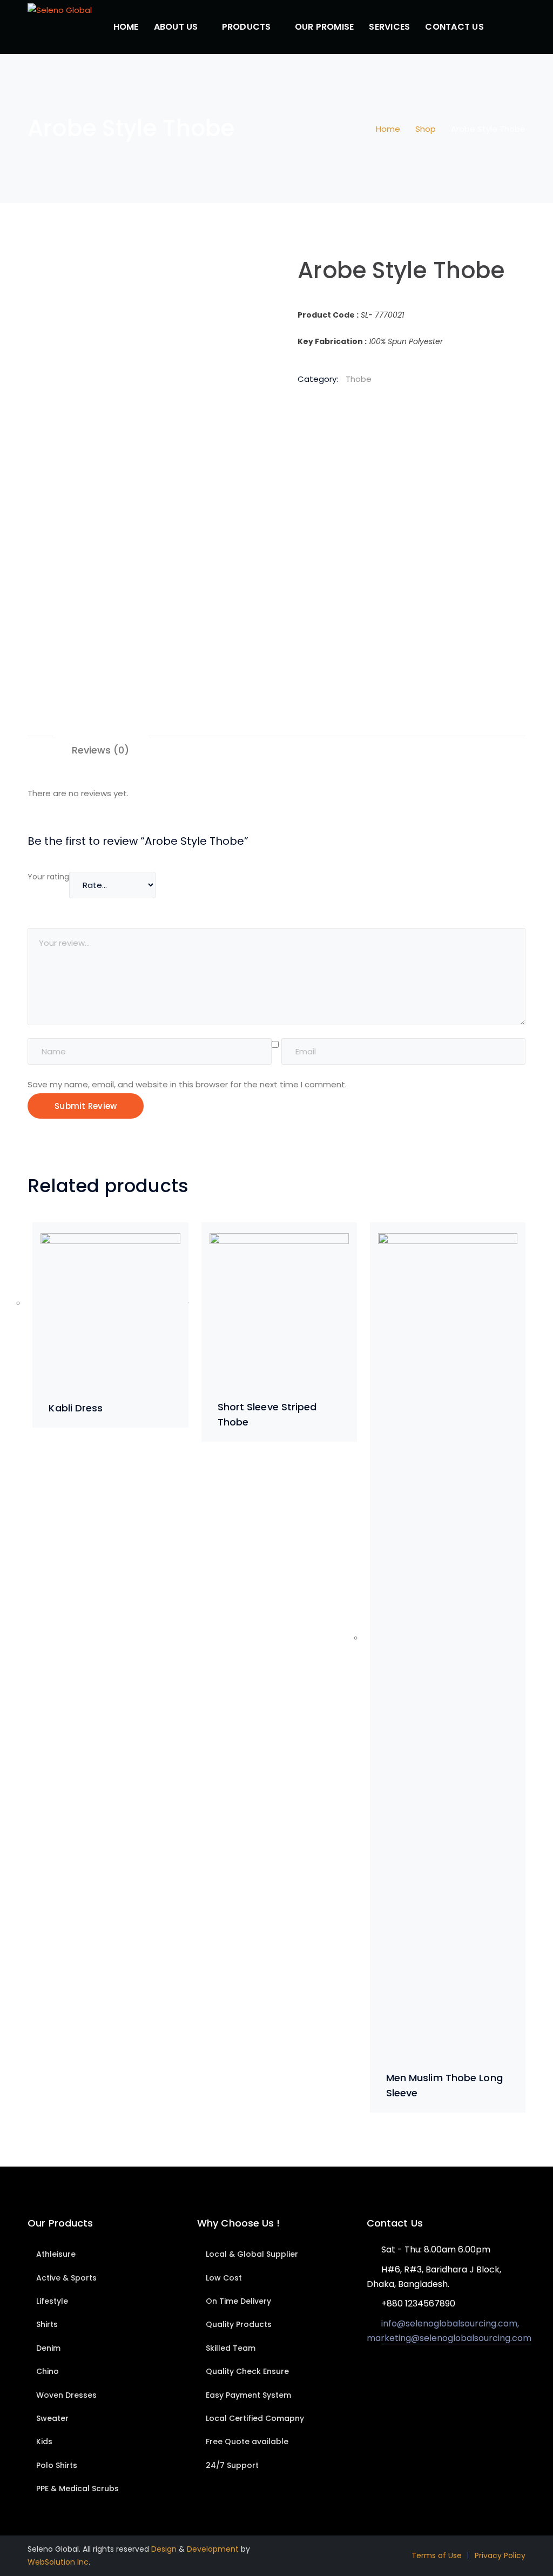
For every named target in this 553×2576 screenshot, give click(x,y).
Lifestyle (52, 2301)
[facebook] (386, 2370)
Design (164, 2549)
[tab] (100, 750)
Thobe (359, 379)
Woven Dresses (66, 2395)
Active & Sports (66, 2278)
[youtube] (402, 2370)
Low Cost (224, 2278)
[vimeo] (418, 2370)
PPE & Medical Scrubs (77, 2488)
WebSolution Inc (58, 2562)
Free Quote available (247, 2442)
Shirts (47, 2324)
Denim (48, 2348)
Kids (44, 2442)
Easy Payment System (248, 2395)
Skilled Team (231, 2348)
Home (388, 129)
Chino (48, 2371)
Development (213, 2549)
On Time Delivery (238, 2301)
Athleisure (56, 2254)
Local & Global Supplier (252, 2254)
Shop (426, 129)
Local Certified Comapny (255, 2418)
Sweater (52, 2418)
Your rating (48, 877)
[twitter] (370, 2370)
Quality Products (239, 2324)
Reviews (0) (100, 750)
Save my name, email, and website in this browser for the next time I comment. (187, 1084)
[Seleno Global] (60, 9)
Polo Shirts (57, 2465)
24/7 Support (232, 2465)
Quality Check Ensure (247, 2371)
